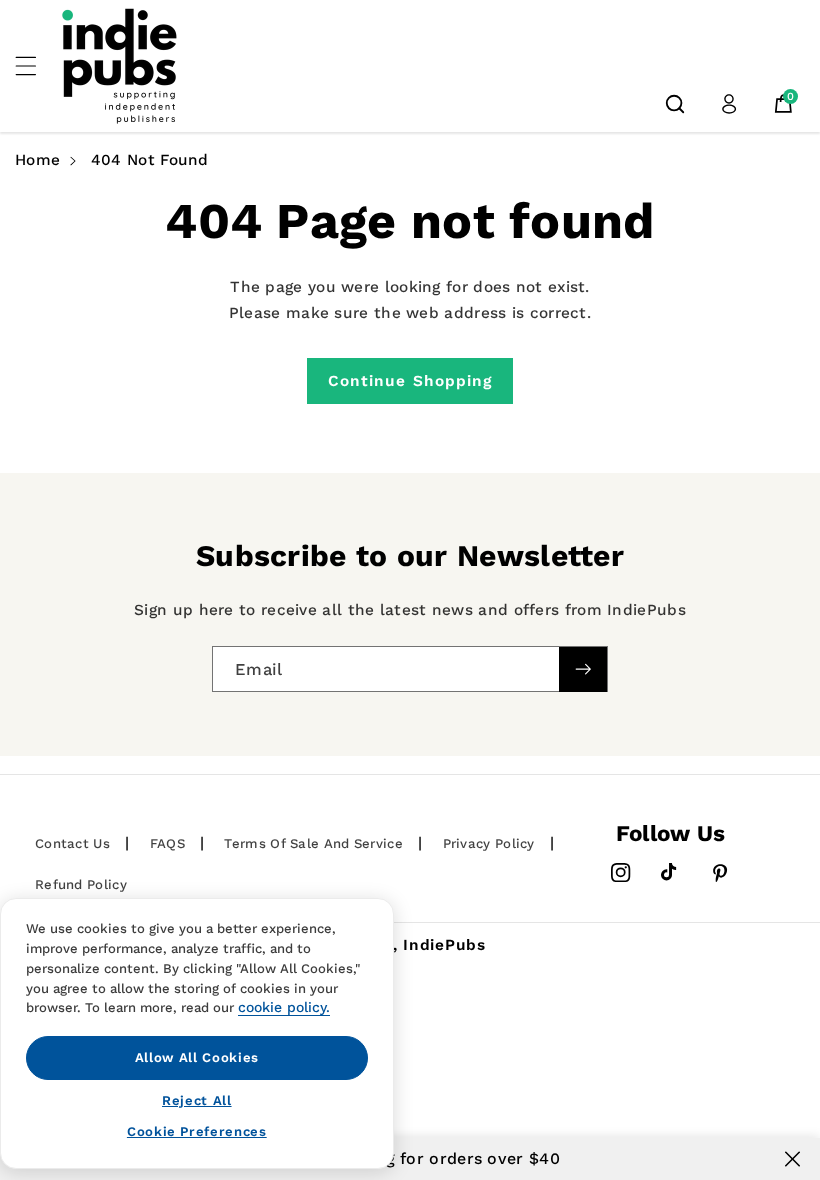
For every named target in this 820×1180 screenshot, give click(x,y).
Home (37, 160)
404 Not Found (150, 160)
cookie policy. (284, 1007)
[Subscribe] (583, 669)
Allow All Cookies (197, 1057)
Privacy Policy (489, 843)
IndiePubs (444, 945)
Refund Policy (81, 884)
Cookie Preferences (197, 1131)
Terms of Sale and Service (313, 843)
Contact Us (72, 843)
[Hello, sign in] (729, 104)
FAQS (167, 843)
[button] (37, 66)
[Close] (792, 1159)
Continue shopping (410, 381)
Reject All (197, 1100)
